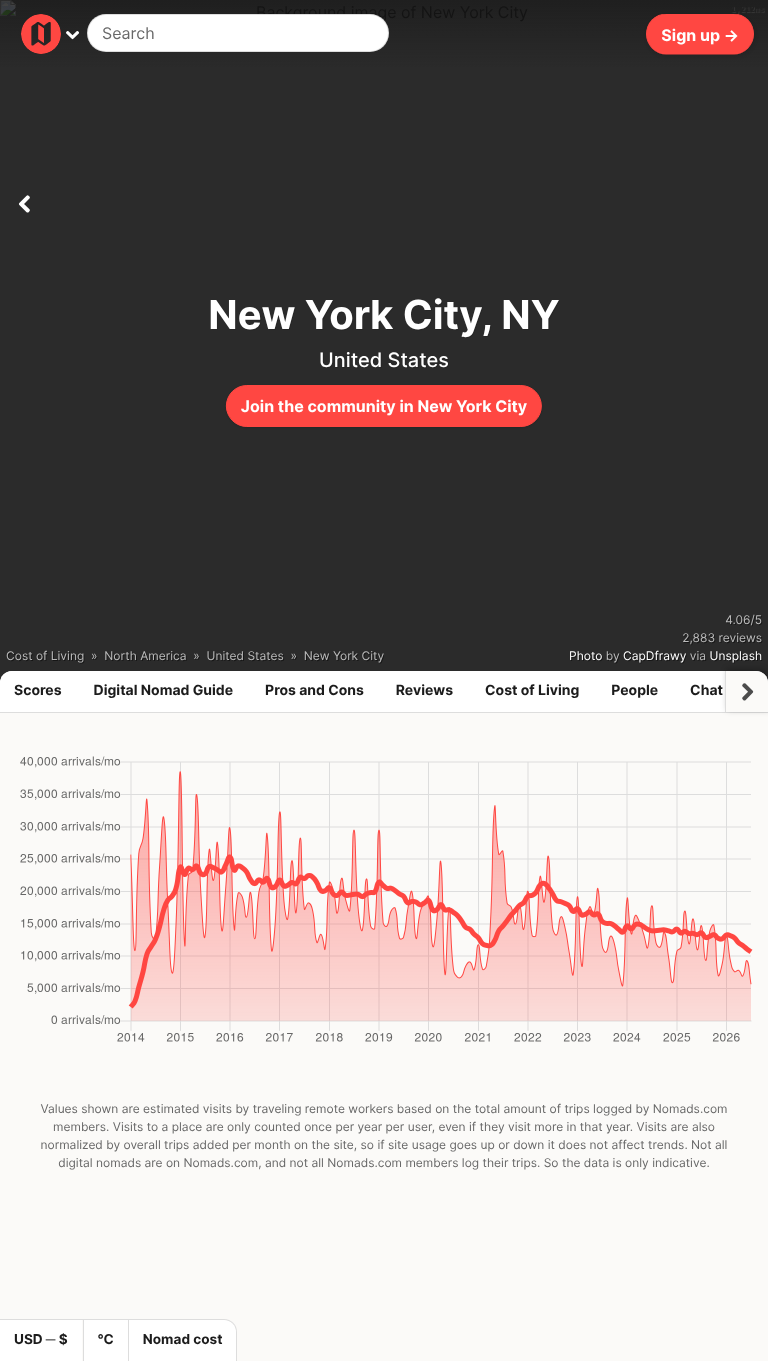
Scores (38, 690)
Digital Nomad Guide (164, 690)
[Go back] (24, 200)
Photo (585, 655)
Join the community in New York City (384, 406)
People (634, 690)
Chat (706, 690)
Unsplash (736, 655)
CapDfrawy (654, 655)
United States (384, 360)
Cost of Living (532, 690)
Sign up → (700, 34)
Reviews (424, 690)
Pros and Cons (314, 690)
